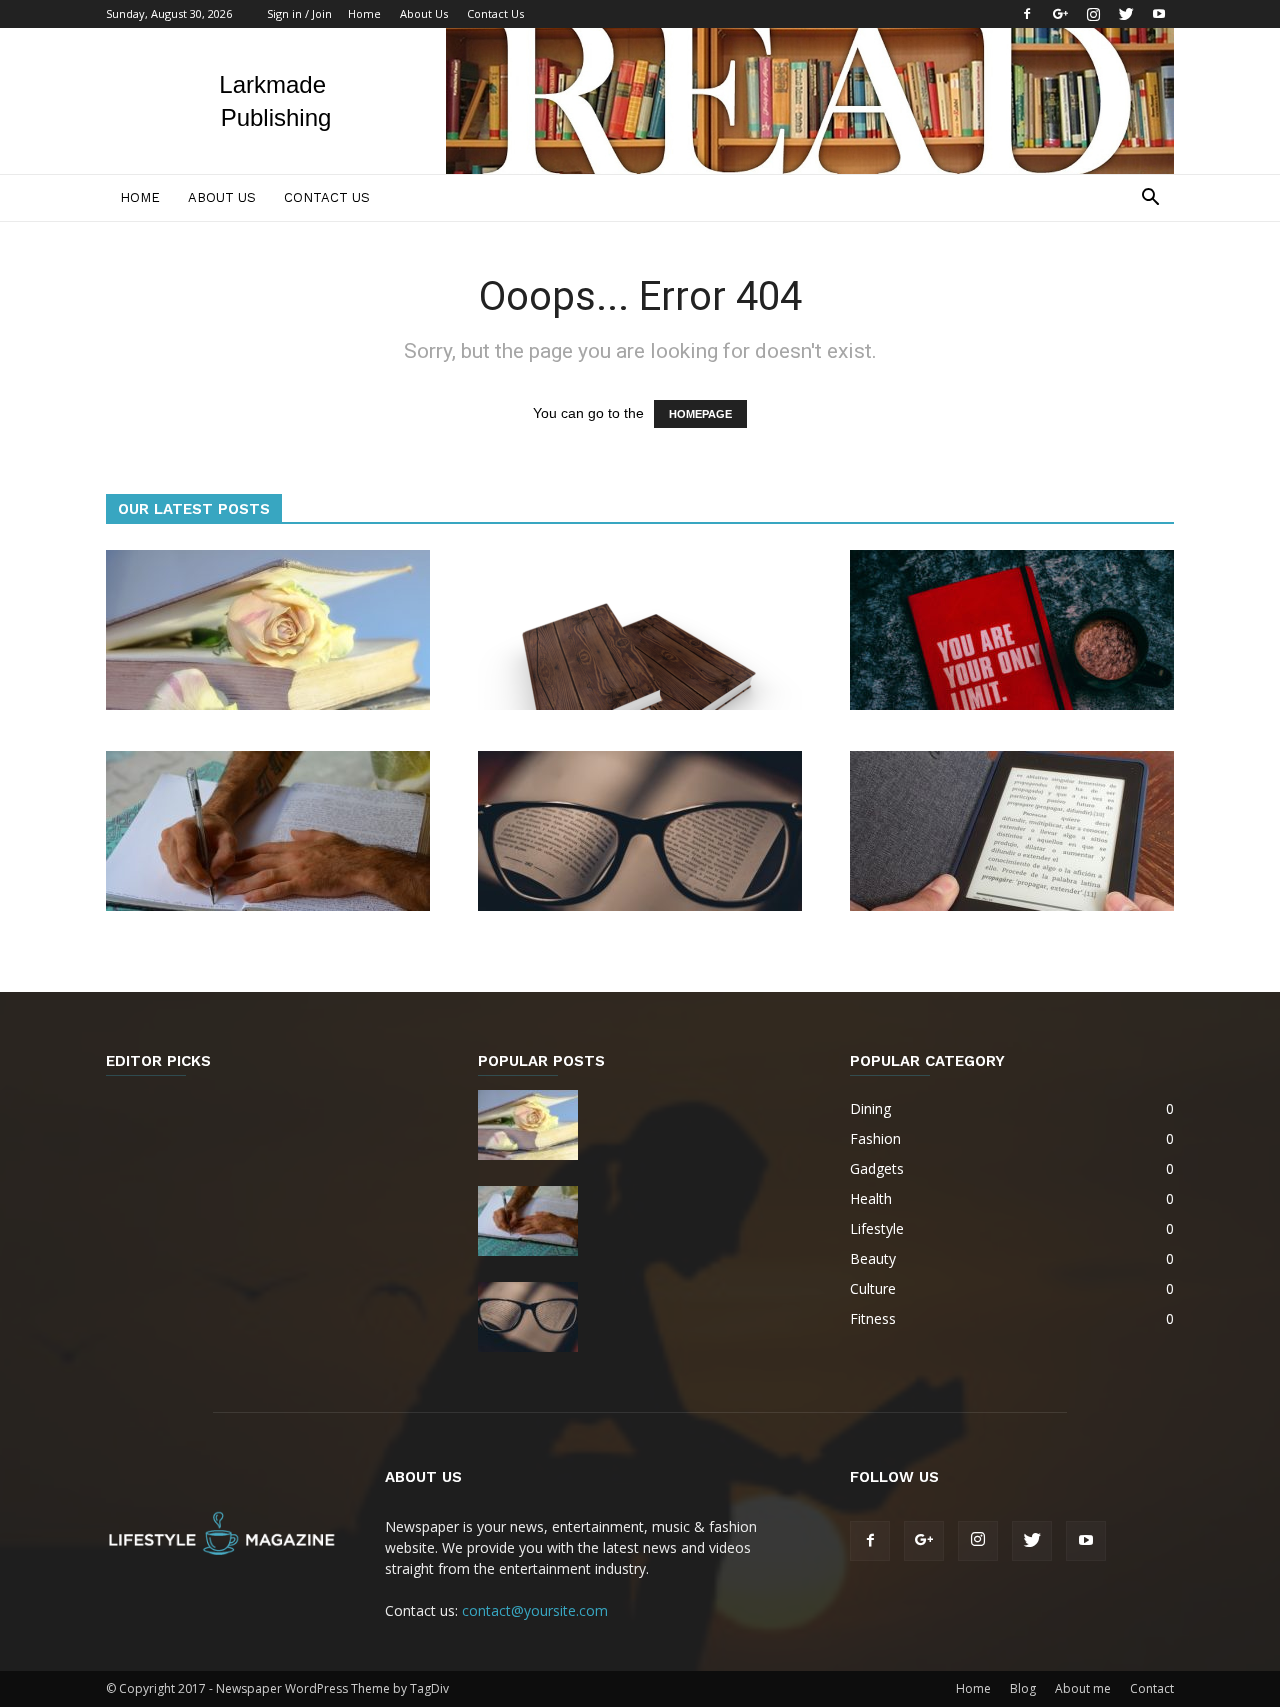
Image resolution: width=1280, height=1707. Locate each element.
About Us (424, 13)
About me (1083, 1688)
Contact (1152, 1688)
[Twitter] (1126, 14)
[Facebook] (1027, 14)
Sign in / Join (299, 13)
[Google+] (1060, 14)
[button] (1150, 199)
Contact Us (495, 13)
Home (364, 13)
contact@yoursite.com (535, 1610)
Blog (1023, 1688)
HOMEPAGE (700, 414)
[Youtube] (1159, 14)
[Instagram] (1093, 14)
